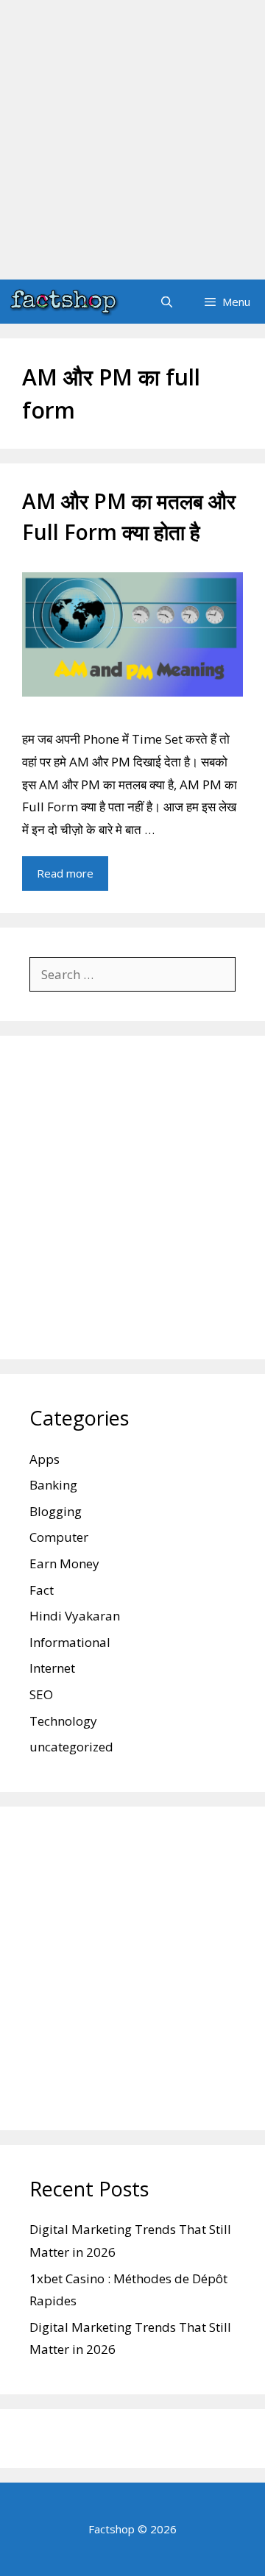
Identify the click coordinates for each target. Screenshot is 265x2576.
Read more (65, 873)
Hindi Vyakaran (75, 1616)
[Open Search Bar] (166, 302)
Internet (52, 1668)
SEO (41, 1694)
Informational (70, 1642)
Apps (45, 1459)
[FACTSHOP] (63, 302)
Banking (53, 1485)
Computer (59, 1537)
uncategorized (71, 1747)
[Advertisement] (132, 140)
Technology (63, 1721)
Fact (42, 1590)
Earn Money (64, 1563)
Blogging (56, 1511)
